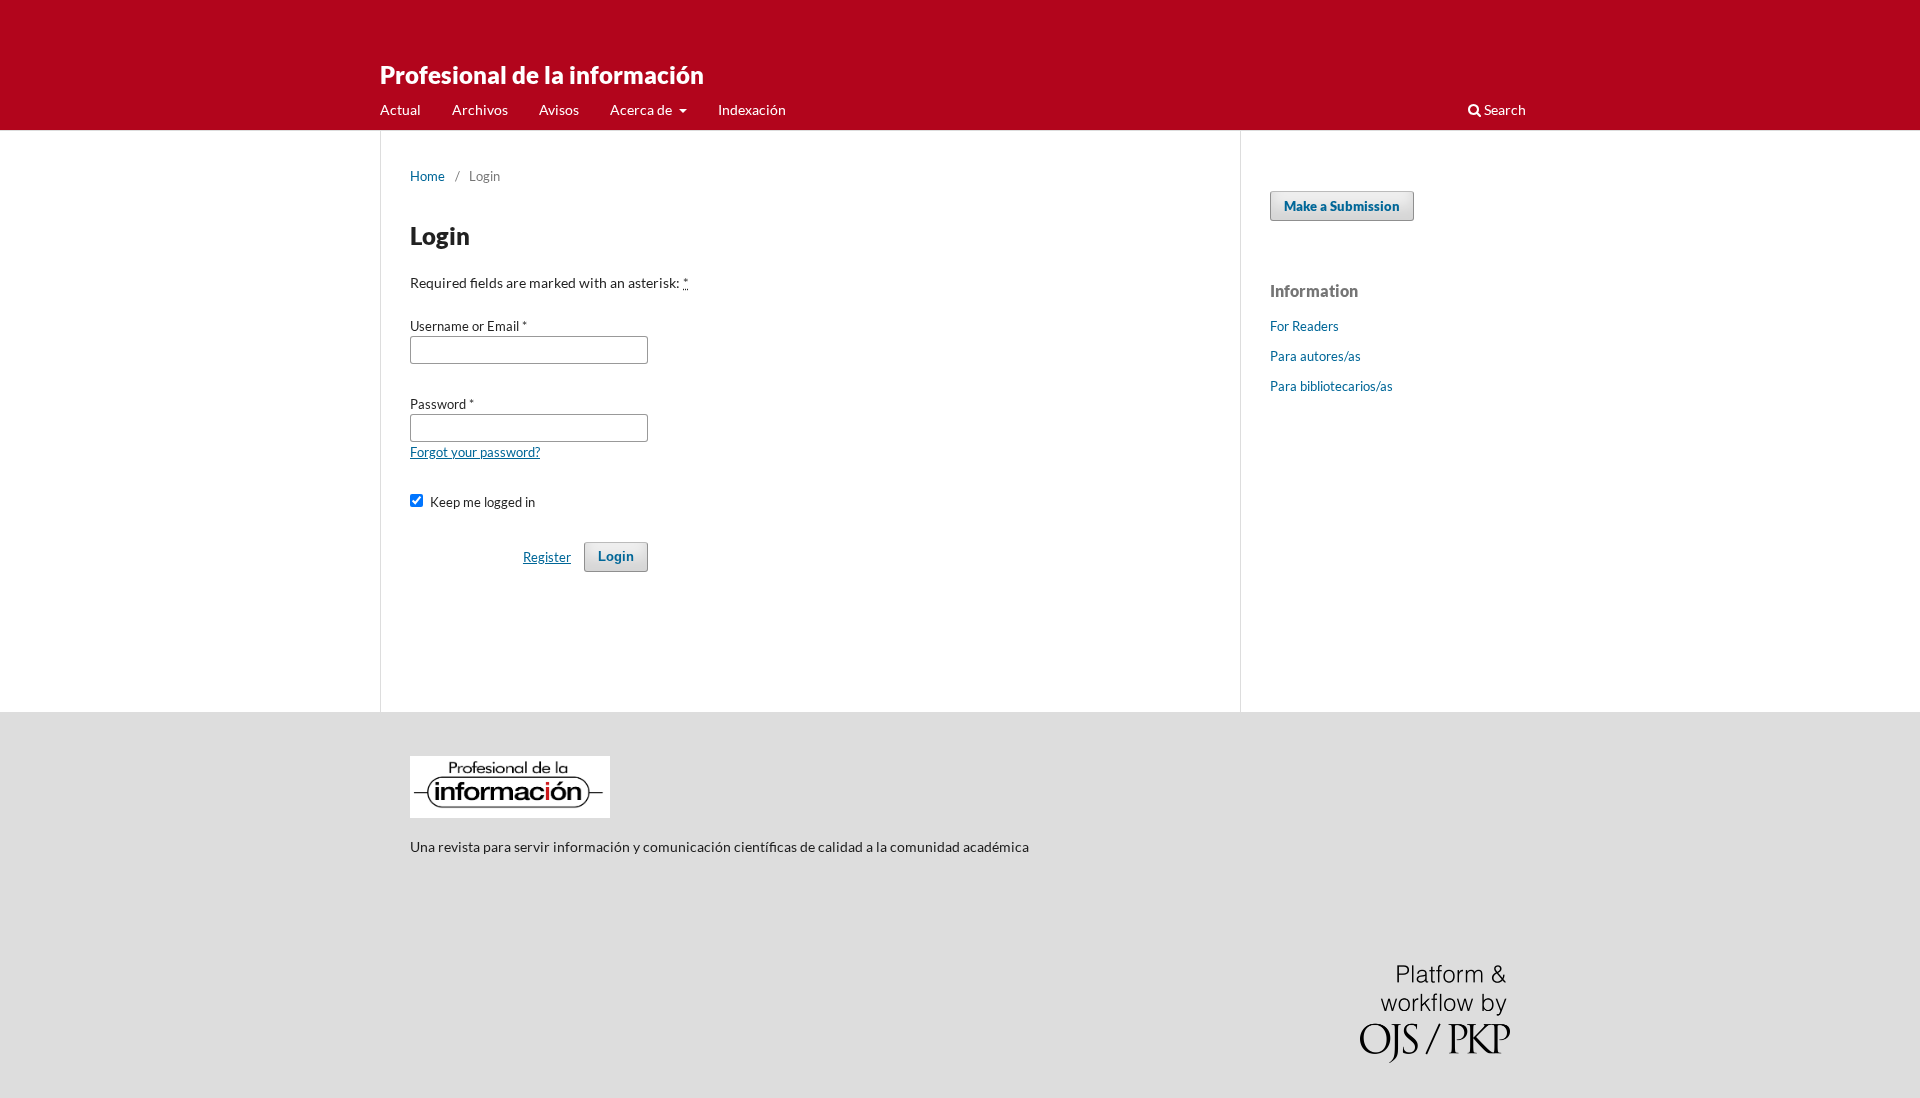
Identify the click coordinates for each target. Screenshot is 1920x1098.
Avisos (559, 109)
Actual (400, 109)
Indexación (752, 109)
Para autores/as (1315, 356)
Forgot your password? (475, 452)
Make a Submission (1342, 206)
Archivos (480, 109)
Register (547, 557)
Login (616, 556)
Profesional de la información (542, 74)
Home (427, 176)
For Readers (1304, 326)
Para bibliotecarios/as (1331, 386)
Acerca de (642, 109)
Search (1503, 109)
